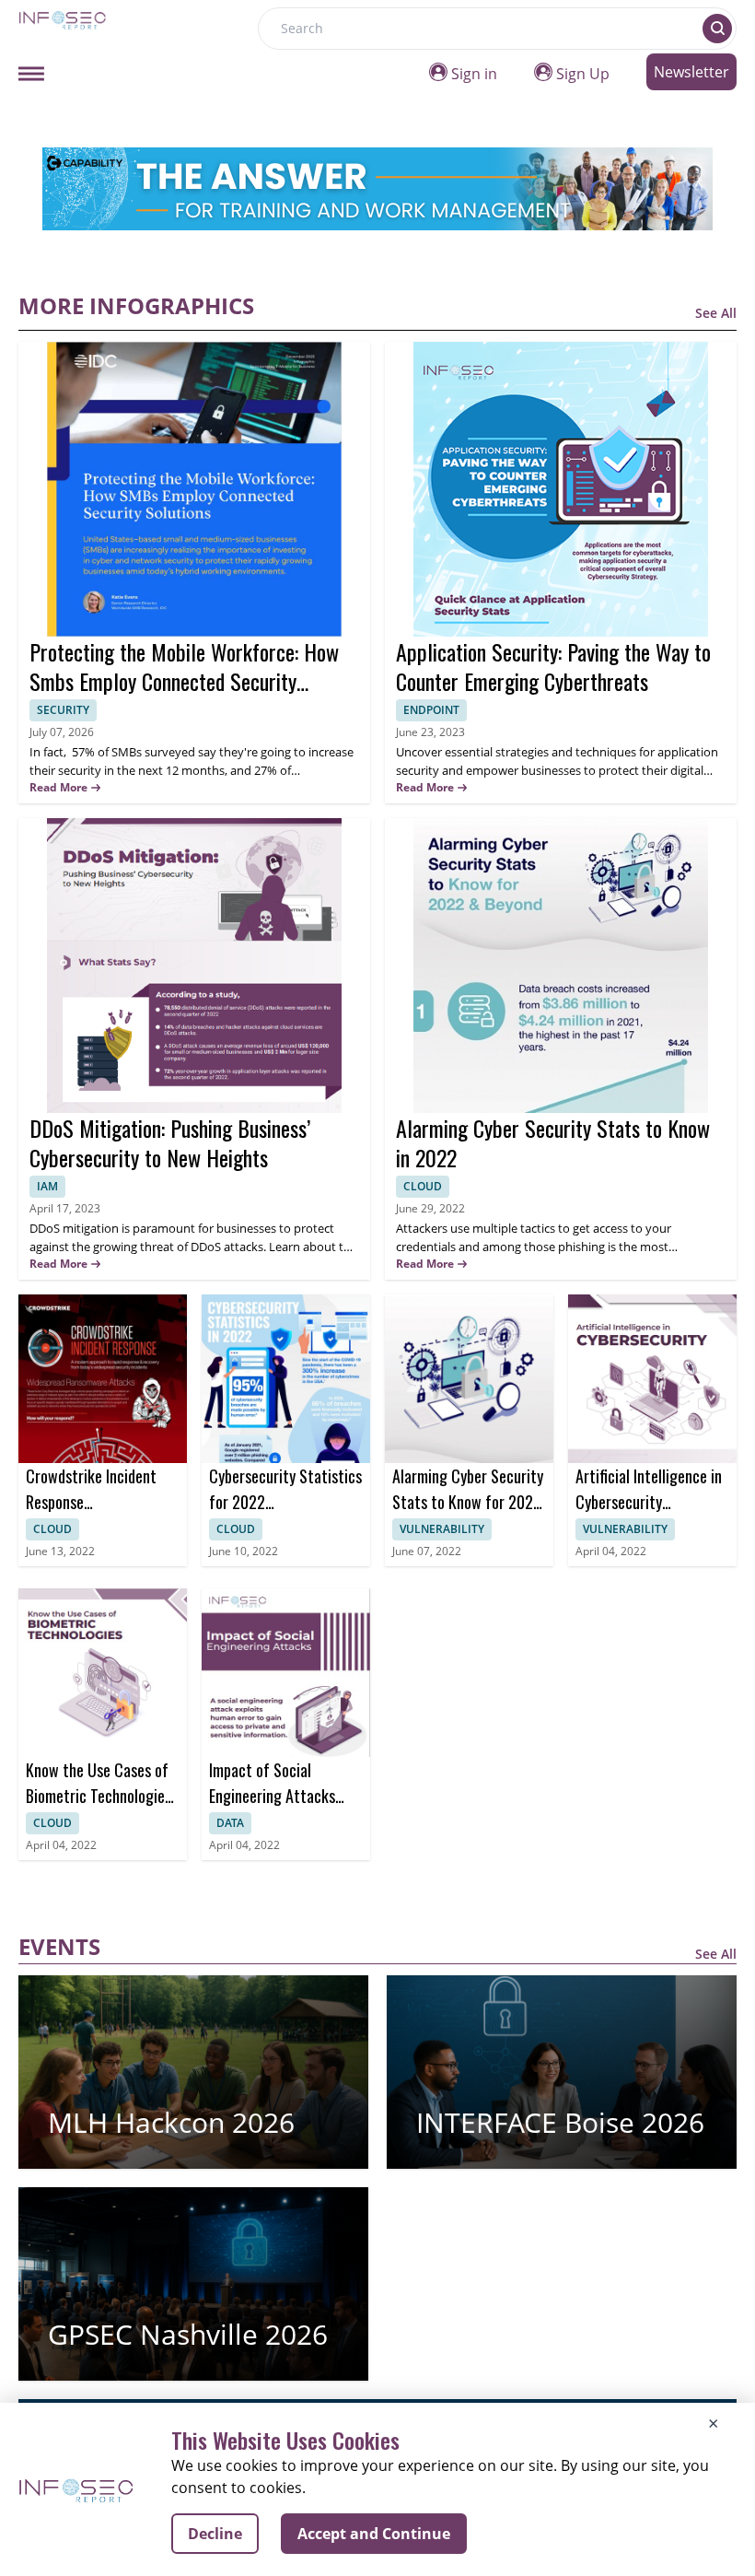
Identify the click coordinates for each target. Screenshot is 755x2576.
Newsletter (691, 72)
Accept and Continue (374, 2534)
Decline (215, 2534)
